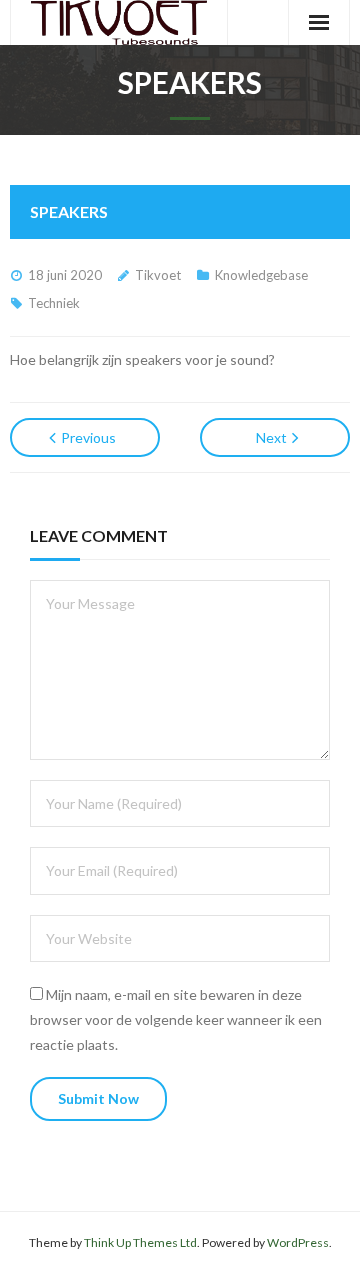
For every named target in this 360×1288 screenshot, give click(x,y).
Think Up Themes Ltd (140, 1242)
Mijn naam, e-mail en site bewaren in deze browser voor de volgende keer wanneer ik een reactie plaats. (176, 1019)
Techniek (54, 303)
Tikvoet (158, 275)
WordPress (298, 1242)
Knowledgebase (261, 275)
